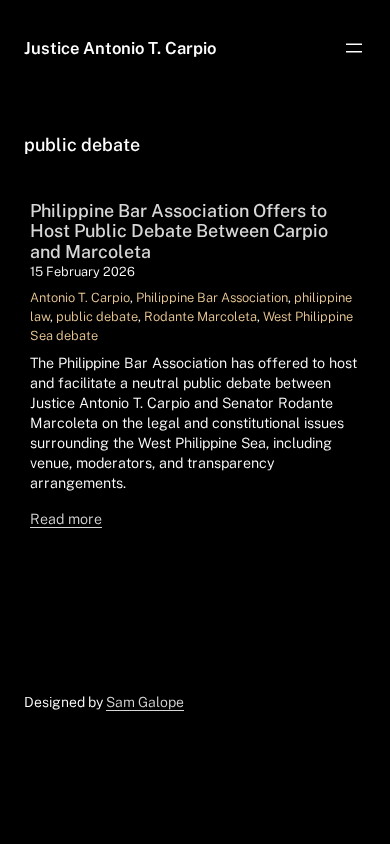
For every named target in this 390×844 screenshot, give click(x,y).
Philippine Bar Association (212, 297)
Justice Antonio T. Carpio (120, 48)
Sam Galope (145, 702)
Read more (66, 518)
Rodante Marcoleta (200, 316)
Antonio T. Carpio (80, 297)
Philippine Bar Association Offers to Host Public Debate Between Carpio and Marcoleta (179, 231)
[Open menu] (354, 48)
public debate (97, 316)
